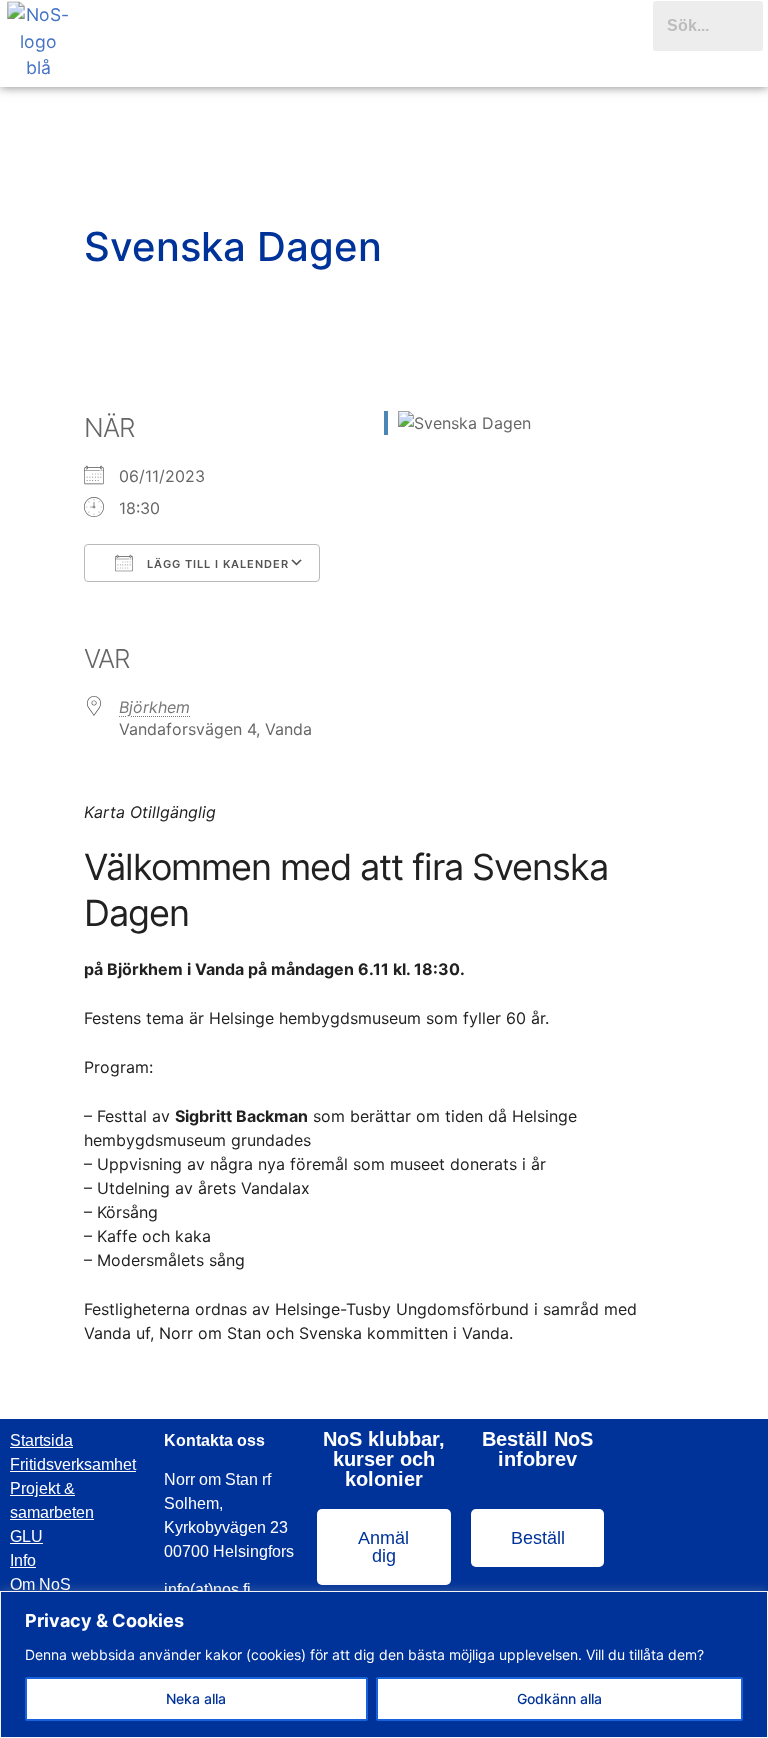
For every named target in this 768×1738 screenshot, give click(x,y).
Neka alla (196, 1698)
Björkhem (154, 707)
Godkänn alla (559, 1698)
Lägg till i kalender (216, 564)
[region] (384, 1664)
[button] (365, 58)
